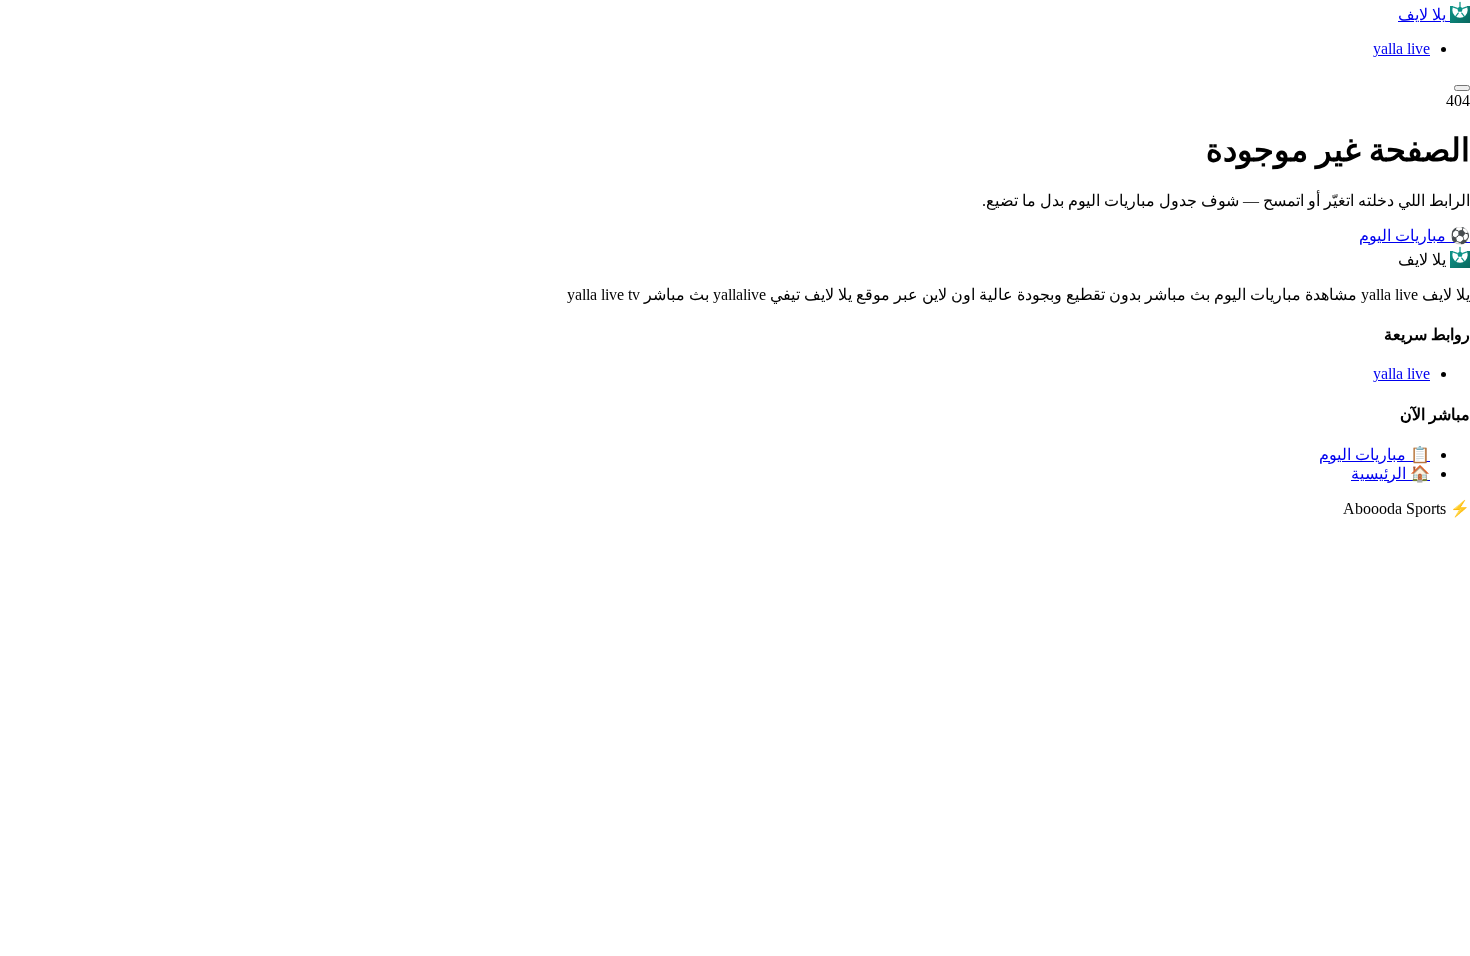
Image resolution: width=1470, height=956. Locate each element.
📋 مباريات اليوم (1374, 454)
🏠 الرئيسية (1390, 473)
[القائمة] (1462, 88)
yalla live (1401, 48)
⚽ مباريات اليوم (1414, 235)
